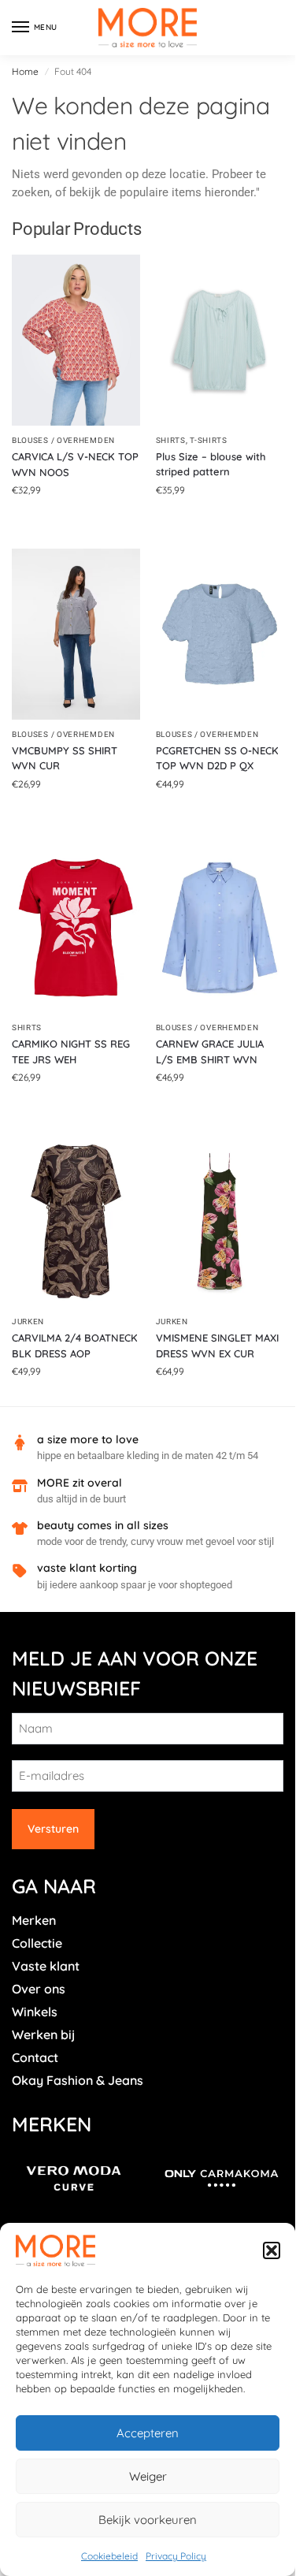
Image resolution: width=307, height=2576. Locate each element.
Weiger (148, 2476)
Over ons (39, 1989)
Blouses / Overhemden (63, 440)
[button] (272, 2250)
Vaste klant (46, 1966)
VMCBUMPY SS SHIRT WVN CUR (65, 758)
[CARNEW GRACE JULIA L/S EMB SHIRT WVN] (220, 928)
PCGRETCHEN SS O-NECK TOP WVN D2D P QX (217, 758)
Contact (35, 2057)
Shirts (171, 440)
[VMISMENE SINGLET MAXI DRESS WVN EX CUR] (220, 1221)
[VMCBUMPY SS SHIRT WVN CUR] (76, 634)
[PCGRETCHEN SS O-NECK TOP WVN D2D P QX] (220, 634)
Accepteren (148, 2433)
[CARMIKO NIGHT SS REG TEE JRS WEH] (76, 928)
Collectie (37, 1943)
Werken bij (43, 2034)
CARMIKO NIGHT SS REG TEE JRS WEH (71, 1052)
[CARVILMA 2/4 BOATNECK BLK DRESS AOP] (76, 1221)
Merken (34, 1920)
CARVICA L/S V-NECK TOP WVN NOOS (75, 464)
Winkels (35, 2012)
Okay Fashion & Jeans (78, 2080)
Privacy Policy (176, 2556)
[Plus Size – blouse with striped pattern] (220, 340)
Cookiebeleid (109, 2556)
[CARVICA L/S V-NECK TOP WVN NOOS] (76, 340)
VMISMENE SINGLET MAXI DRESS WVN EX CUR (217, 1346)
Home (25, 71)
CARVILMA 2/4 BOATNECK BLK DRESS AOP (75, 1346)
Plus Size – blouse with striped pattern (211, 464)
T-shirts (209, 440)
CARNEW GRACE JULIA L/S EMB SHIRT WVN (210, 1052)
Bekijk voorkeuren (148, 2520)
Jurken (28, 1322)
